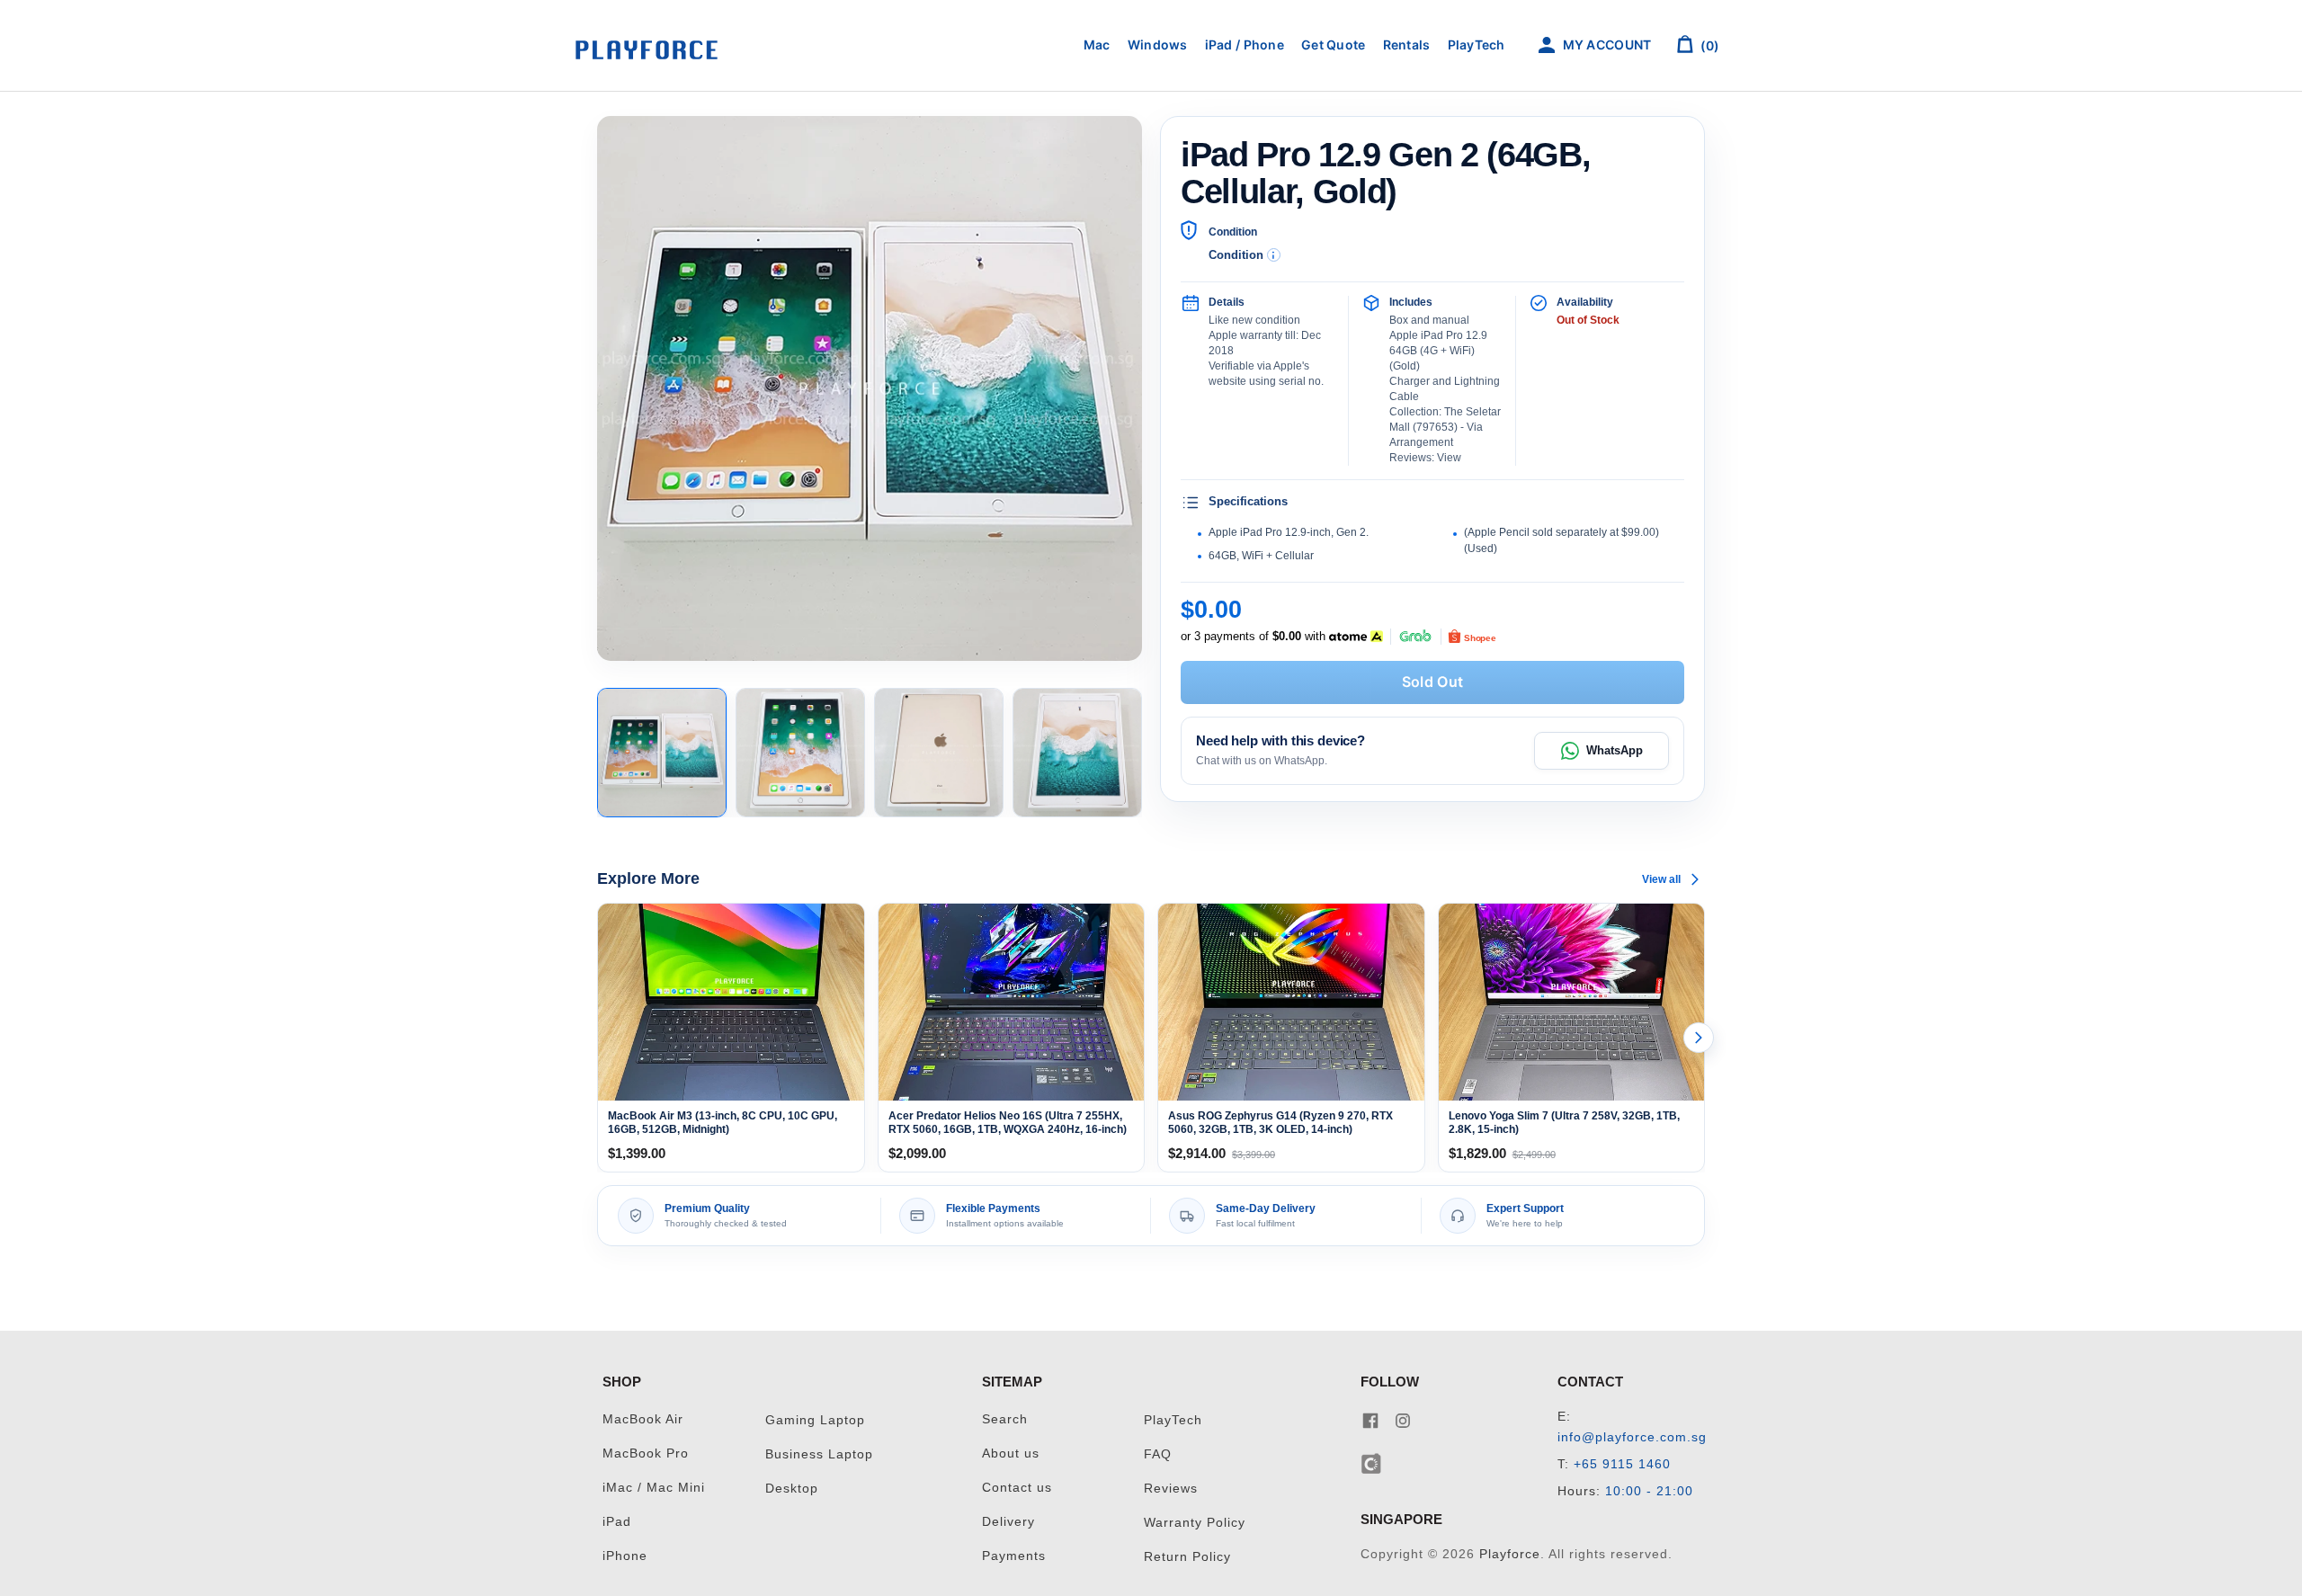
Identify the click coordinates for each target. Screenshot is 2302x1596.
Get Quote (1334, 45)
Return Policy (1187, 1557)
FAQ (1158, 1454)
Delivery (1008, 1522)
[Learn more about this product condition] (1274, 255)
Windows (1158, 45)
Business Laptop (819, 1454)
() (1708, 45)
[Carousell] (1372, 1462)
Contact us (1017, 1488)
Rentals (1407, 45)
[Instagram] (1403, 1419)
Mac (1097, 45)
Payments (1014, 1556)
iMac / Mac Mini (654, 1488)
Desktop (792, 1489)
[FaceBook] (1370, 1419)
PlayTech (1477, 45)
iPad (617, 1522)
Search (1005, 1419)
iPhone (625, 1556)
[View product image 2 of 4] (800, 753)
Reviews (1171, 1489)
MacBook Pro (646, 1453)
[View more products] (1699, 1038)
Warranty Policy (1195, 1523)
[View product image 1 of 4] (662, 753)
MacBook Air (643, 1419)
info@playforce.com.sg (1632, 1437)
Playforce (1510, 1554)
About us (1011, 1453)
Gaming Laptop (815, 1420)
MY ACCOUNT (1605, 45)
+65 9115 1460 (1622, 1464)
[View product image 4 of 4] (1077, 753)
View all (1661, 879)
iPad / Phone (1245, 45)
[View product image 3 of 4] (939, 753)
